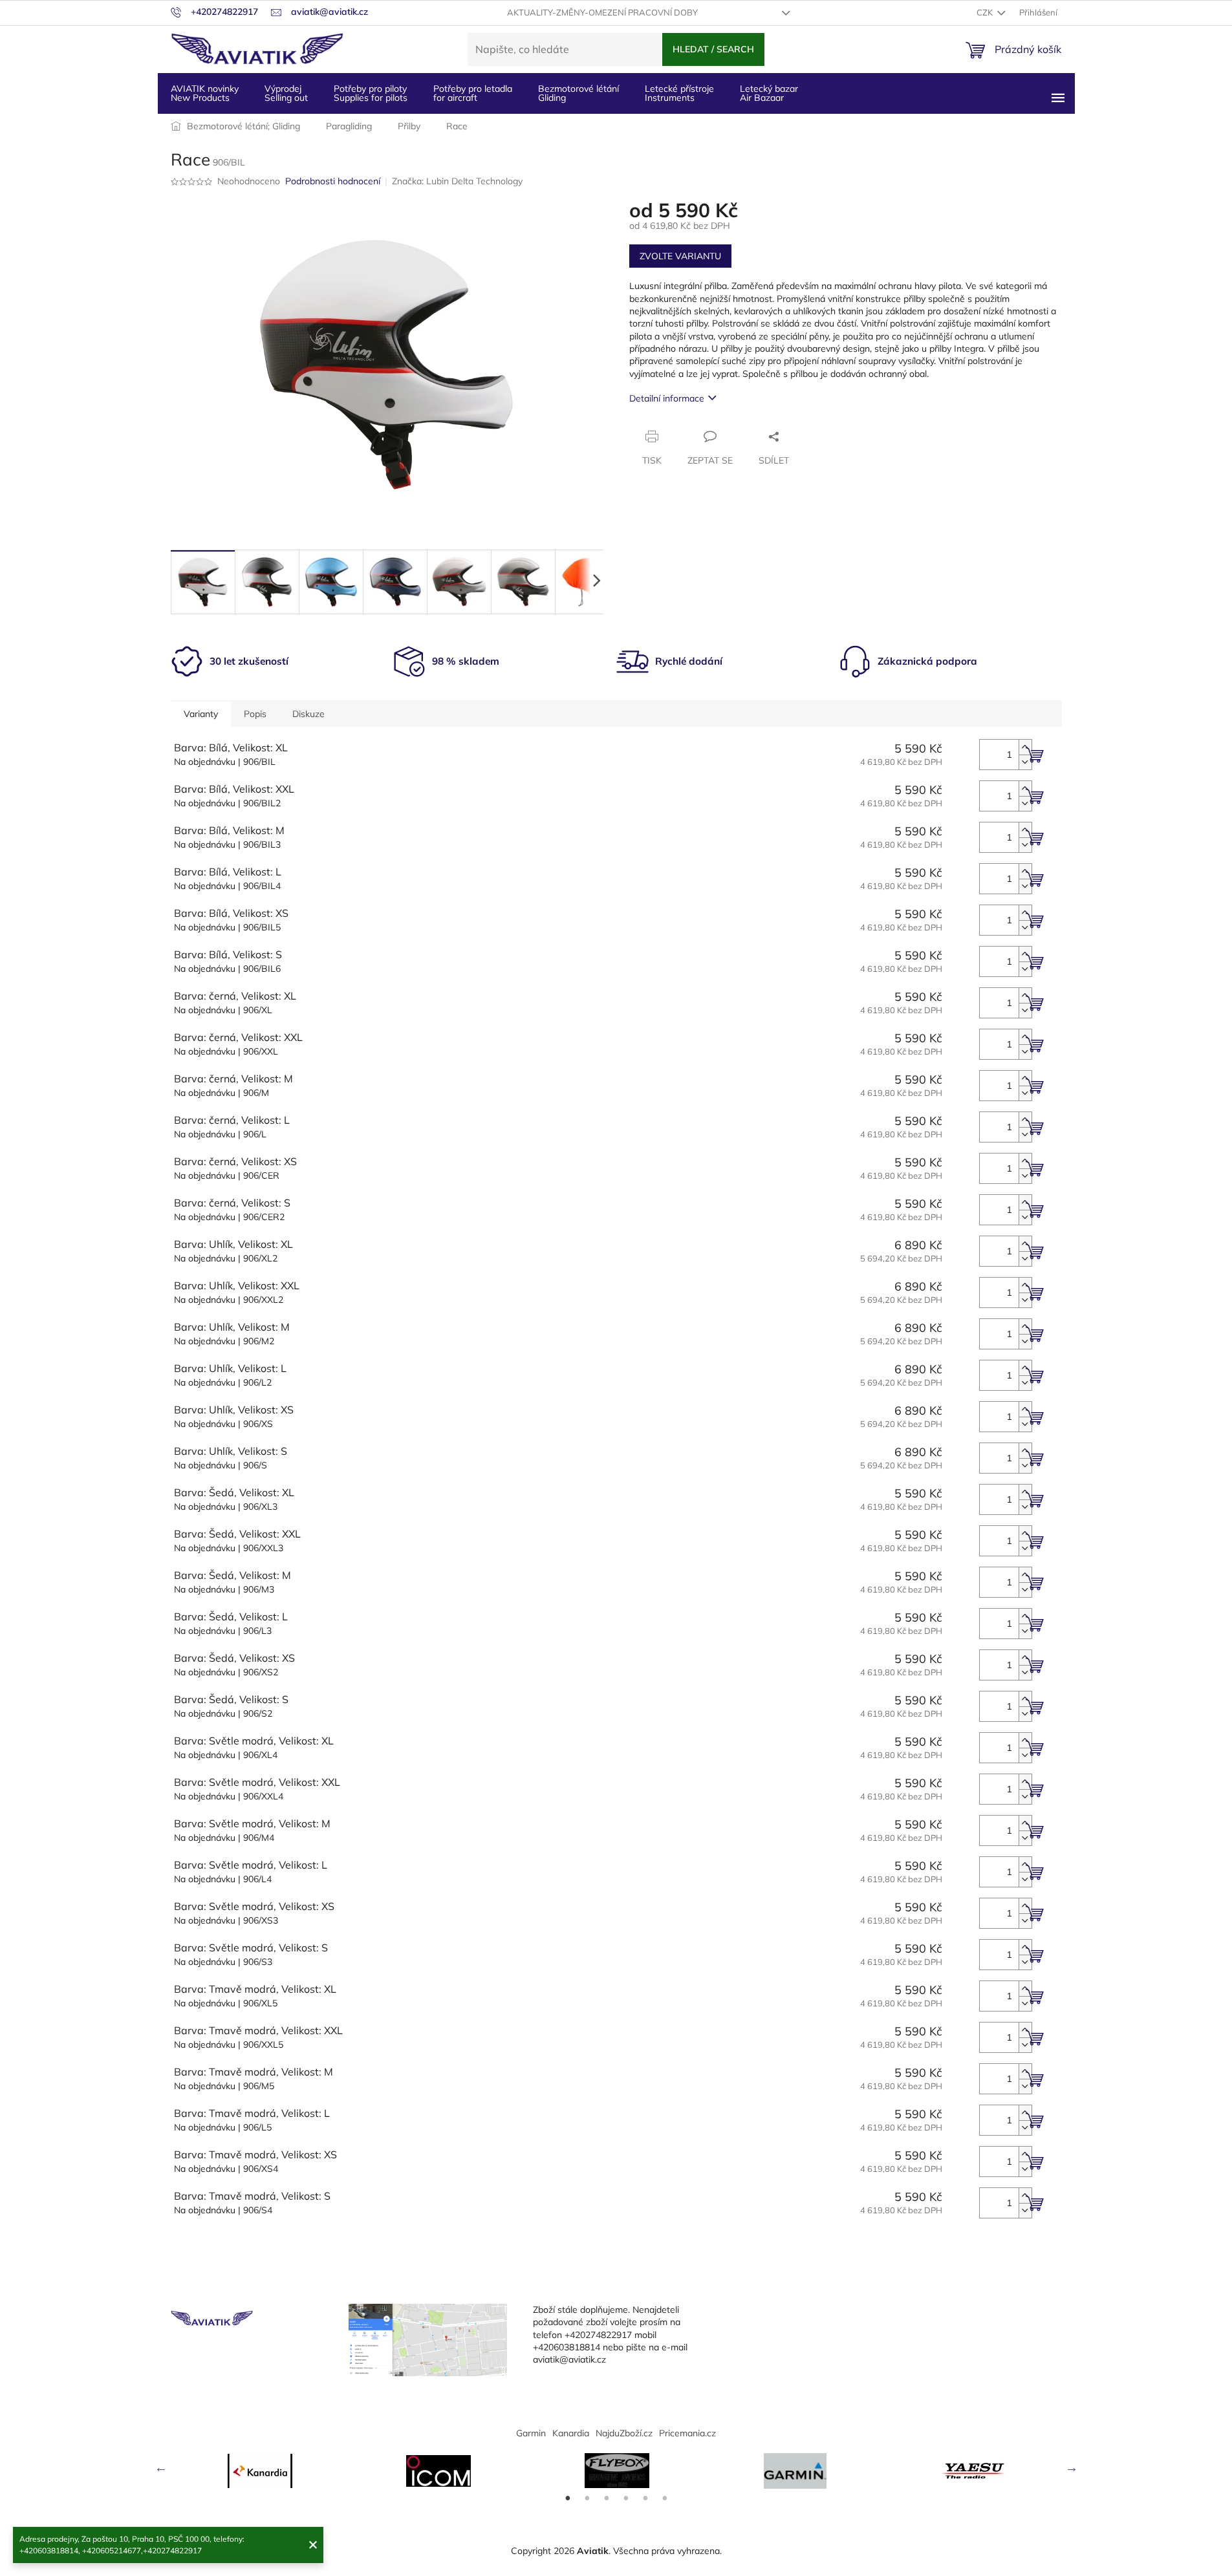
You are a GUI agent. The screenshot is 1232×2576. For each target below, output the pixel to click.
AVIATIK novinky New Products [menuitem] (205, 93)
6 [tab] (665, 2498)
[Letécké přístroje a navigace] (795, 2471)
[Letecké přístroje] (617, 2471)
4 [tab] (626, 2498)
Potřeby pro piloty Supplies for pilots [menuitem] (371, 93)
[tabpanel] (260, 2471)
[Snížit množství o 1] (1025, 762)
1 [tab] (568, 2498)
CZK (986, 12)
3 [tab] (607, 2498)
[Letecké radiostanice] (438, 2471)
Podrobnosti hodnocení (333, 181)
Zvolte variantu (680, 256)
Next (1072, 2467)
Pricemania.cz (687, 2433)
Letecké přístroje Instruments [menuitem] (679, 93)
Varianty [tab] (201, 714)
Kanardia (571, 2433)
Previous (161, 2467)
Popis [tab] (255, 714)
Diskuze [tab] (308, 714)
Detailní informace (667, 398)
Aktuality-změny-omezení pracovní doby (602, 12)
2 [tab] (587, 2498)
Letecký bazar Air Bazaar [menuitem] (769, 93)
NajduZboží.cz (624, 2433)
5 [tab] (645, 2498)
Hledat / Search (713, 49)
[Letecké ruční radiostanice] (974, 2471)
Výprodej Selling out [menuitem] (286, 93)
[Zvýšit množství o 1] (1025, 747)
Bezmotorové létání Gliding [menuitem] (578, 93)
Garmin (531, 2433)
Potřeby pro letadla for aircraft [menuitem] (473, 93)
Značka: (457, 181)
